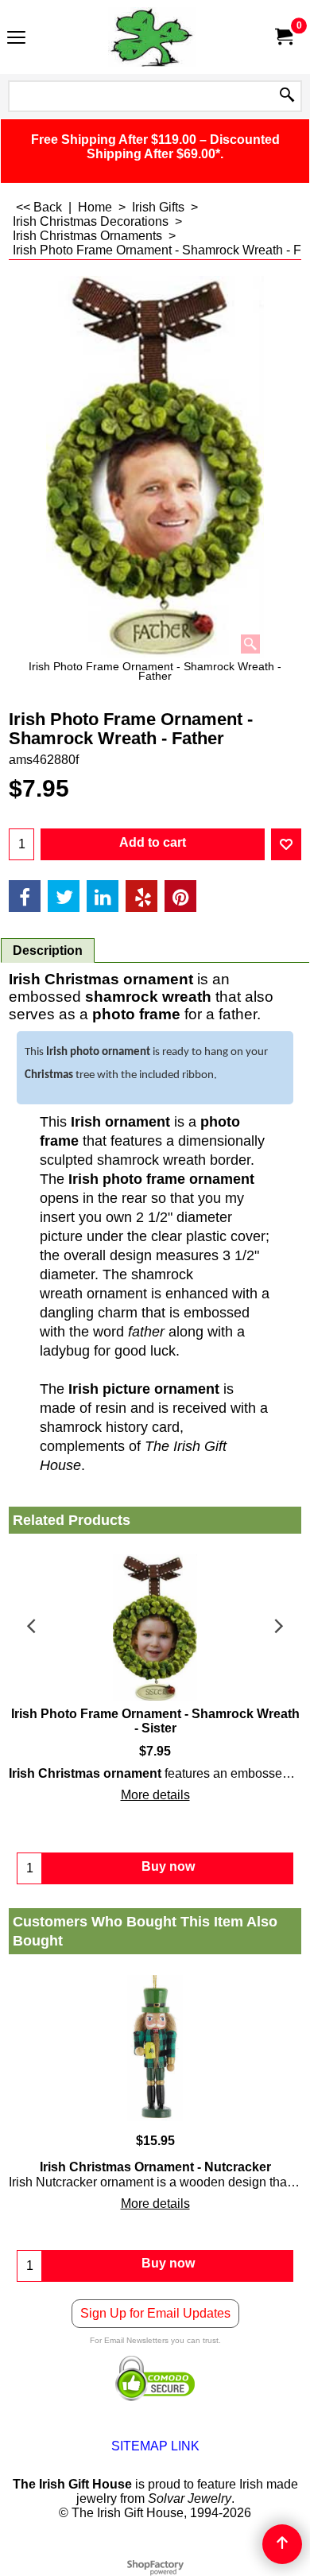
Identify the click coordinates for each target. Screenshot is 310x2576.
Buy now (168, 2263)
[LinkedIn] (103, 896)
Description (48, 950)
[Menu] (16, 39)
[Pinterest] (180, 896)
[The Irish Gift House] (152, 37)
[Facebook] (25, 896)
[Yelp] (141, 896)
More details (155, 1795)
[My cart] (283, 37)
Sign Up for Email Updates (155, 2313)
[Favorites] (286, 844)
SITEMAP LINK (155, 2446)
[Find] (287, 96)
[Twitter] (64, 896)
